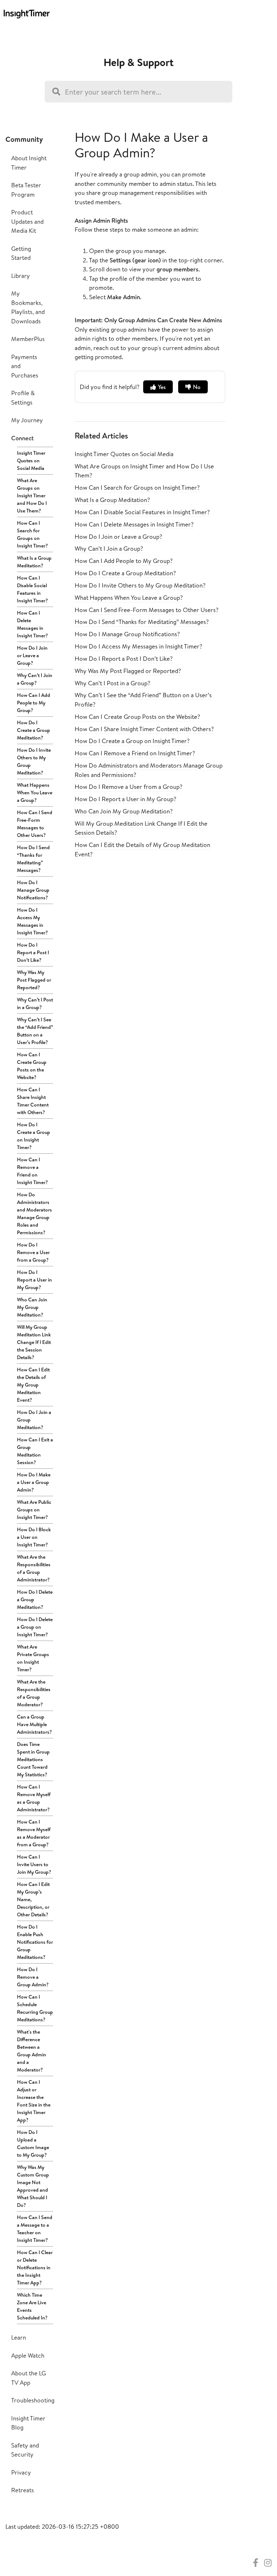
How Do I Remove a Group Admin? (33, 1977)
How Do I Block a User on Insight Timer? (34, 1537)
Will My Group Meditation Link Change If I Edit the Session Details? (34, 1342)
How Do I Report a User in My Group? (34, 1280)
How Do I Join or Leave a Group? (32, 655)
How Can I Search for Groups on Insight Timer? (32, 534)
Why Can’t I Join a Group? (35, 679)
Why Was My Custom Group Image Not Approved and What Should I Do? (33, 2186)
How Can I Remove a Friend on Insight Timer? (32, 1171)
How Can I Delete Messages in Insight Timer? (32, 624)
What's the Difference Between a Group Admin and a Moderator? (32, 2051)
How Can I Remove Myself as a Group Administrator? (34, 1798)
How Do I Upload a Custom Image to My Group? (33, 2143)
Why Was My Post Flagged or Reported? (34, 980)
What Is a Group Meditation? (34, 562)
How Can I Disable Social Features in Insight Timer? (32, 589)
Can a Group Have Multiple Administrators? (34, 1724)
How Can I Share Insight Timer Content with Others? (33, 1101)
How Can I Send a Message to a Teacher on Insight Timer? (35, 2229)
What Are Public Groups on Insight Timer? (34, 1510)
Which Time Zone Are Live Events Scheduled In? (32, 2306)
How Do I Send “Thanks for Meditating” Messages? (33, 859)
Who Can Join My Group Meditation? (32, 1307)
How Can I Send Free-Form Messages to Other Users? (35, 824)
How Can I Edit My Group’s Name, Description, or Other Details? (33, 1899)
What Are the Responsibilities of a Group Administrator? (34, 1568)
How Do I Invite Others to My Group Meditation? (34, 761)
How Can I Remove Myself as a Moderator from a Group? (34, 1833)
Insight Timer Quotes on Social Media (31, 460)
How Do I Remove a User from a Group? (33, 1252)
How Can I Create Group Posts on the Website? (32, 1066)
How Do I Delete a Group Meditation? (35, 1599)
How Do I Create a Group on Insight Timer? (34, 1136)
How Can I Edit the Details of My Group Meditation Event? (33, 1385)
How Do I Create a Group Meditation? (34, 730)
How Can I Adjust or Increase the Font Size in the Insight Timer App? (34, 2101)
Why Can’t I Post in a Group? (35, 1003)
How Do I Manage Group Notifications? (33, 890)
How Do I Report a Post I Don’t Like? (33, 952)
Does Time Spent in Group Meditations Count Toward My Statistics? (33, 1759)
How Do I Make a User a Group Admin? (34, 1482)
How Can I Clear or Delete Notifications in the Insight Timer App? (35, 2267)
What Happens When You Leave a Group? (35, 793)
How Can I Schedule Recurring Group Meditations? (35, 2008)
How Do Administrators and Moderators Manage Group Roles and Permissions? (34, 1213)
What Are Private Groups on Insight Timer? (33, 1658)
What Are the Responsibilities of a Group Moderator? (34, 1693)
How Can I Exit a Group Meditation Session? (35, 1451)
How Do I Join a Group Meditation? (34, 1420)
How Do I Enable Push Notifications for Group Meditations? (35, 1942)
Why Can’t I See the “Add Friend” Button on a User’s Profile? (35, 1031)
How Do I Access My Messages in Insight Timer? (32, 921)
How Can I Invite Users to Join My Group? (34, 1864)
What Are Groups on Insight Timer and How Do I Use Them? (32, 495)
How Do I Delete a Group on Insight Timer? (35, 1627)
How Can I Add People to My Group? (34, 703)
